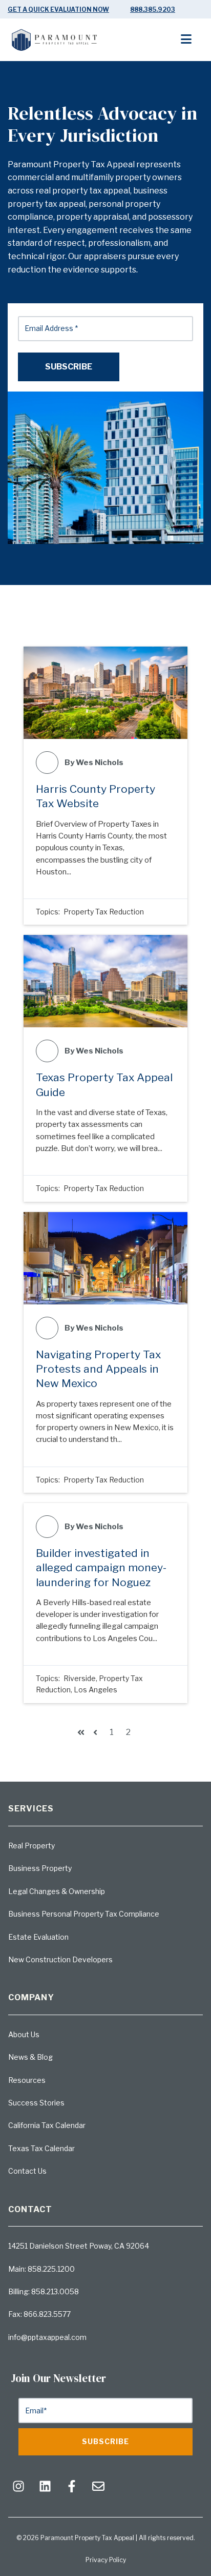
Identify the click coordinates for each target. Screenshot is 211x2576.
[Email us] (98, 2486)
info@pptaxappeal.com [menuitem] (47, 2337)
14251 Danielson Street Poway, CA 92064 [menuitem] (79, 2246)
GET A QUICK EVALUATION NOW (58, 9)
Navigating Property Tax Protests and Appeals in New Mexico (98, 1369)
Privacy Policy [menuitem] (106, 2560)
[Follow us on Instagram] (18, 2486)
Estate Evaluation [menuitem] (38, 1937)
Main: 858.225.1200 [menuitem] (41, 2269)
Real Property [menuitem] (31, 1846)
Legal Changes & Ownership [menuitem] (57, 1891)
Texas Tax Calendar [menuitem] (41, 2148)
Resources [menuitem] (27, 2080)
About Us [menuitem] (24, 2034)
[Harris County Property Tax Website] (105, 693)
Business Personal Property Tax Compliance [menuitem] (84, 1914)
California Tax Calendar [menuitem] (47, 2125)
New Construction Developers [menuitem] (60, 1959)
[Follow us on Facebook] (72, 2486)
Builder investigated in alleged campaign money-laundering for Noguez (101, 1568)
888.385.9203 (153, 9)
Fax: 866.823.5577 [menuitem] (39, 2314)
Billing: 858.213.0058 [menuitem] (44, 2291)
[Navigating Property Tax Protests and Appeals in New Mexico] (105, 1258)
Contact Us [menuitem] (27, 2171)
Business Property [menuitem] (40, 1868)
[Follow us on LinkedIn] (45, 2486)
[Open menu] (192, 40)
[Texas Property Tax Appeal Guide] (105, 981)
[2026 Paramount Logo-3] (55, 44)
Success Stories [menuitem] (36, 2103)
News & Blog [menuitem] (30, 2057)
